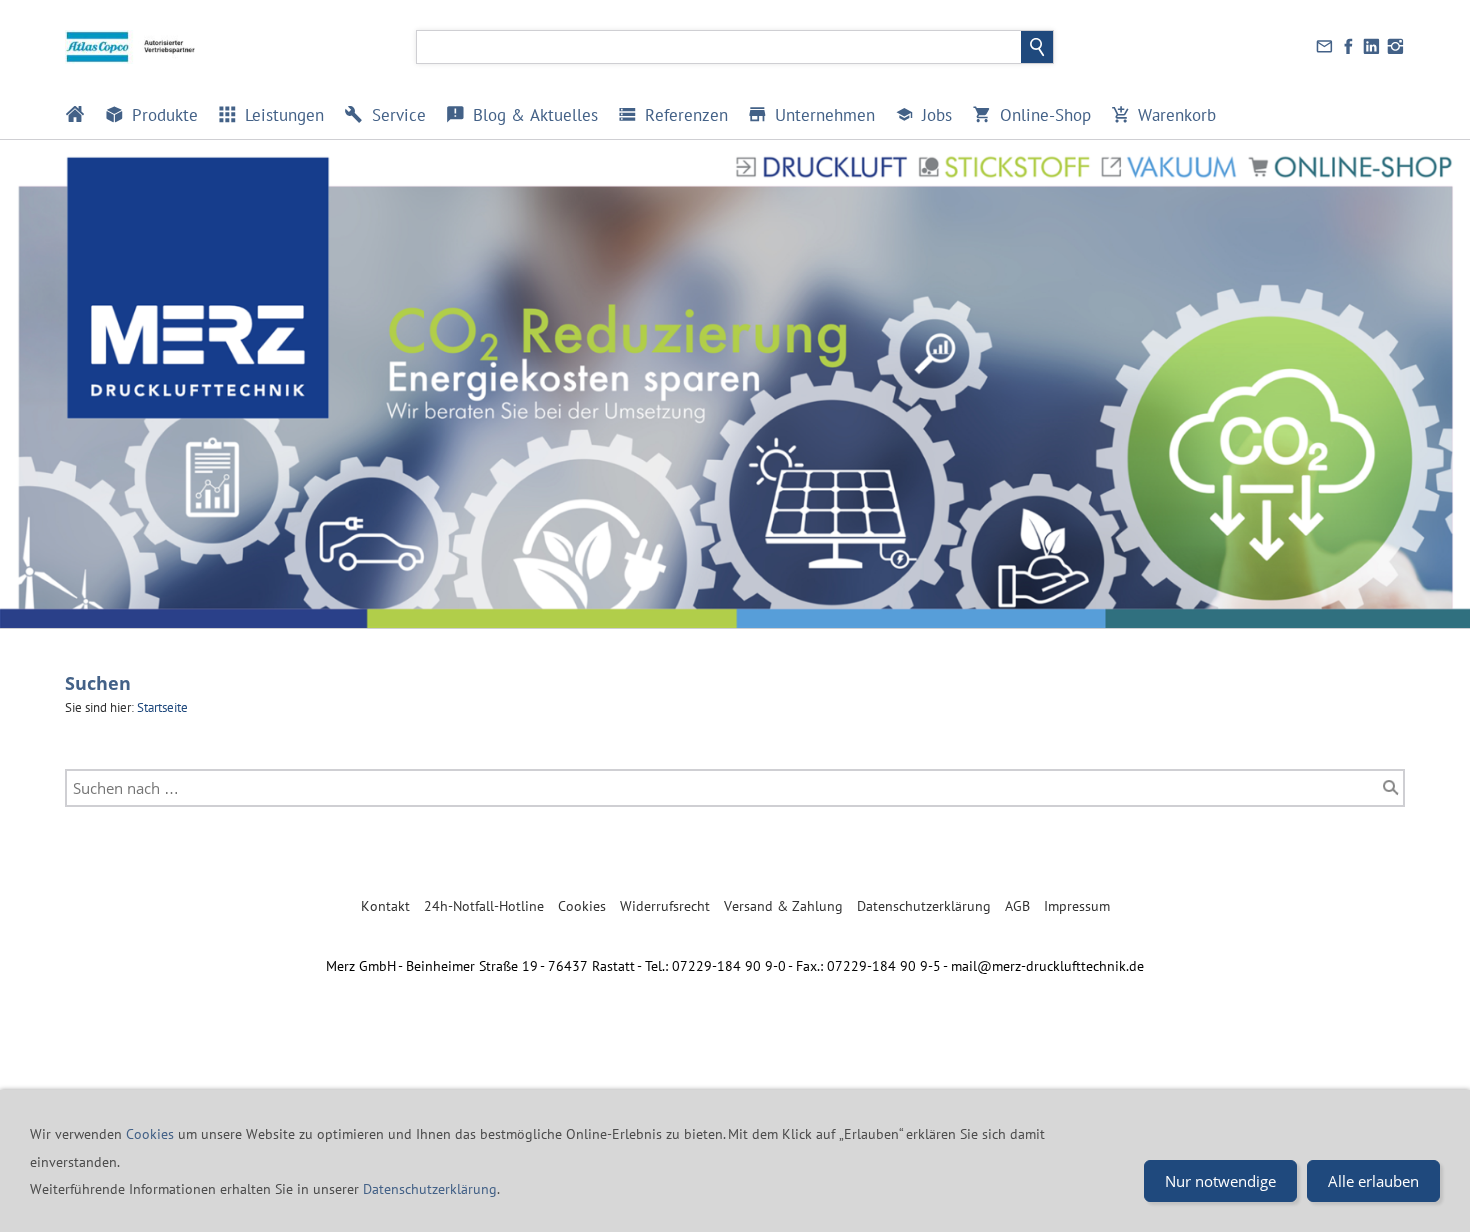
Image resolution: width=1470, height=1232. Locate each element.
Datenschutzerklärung (924, 906)
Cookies (582, 906)
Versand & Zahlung (783, 906)
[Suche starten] (1391, 788)
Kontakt (385, 906)
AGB (1017, 906)
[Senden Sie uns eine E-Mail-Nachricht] (1325, 47)
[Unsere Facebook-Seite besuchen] (1348, 47)
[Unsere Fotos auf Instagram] (1395, 47)
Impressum (1077, 906)
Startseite (162, 707)
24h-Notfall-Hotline (484, 906)
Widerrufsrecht (665, 906)
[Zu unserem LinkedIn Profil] (1372, 47)
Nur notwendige (1220, 1181)
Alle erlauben (1373, 1181)
